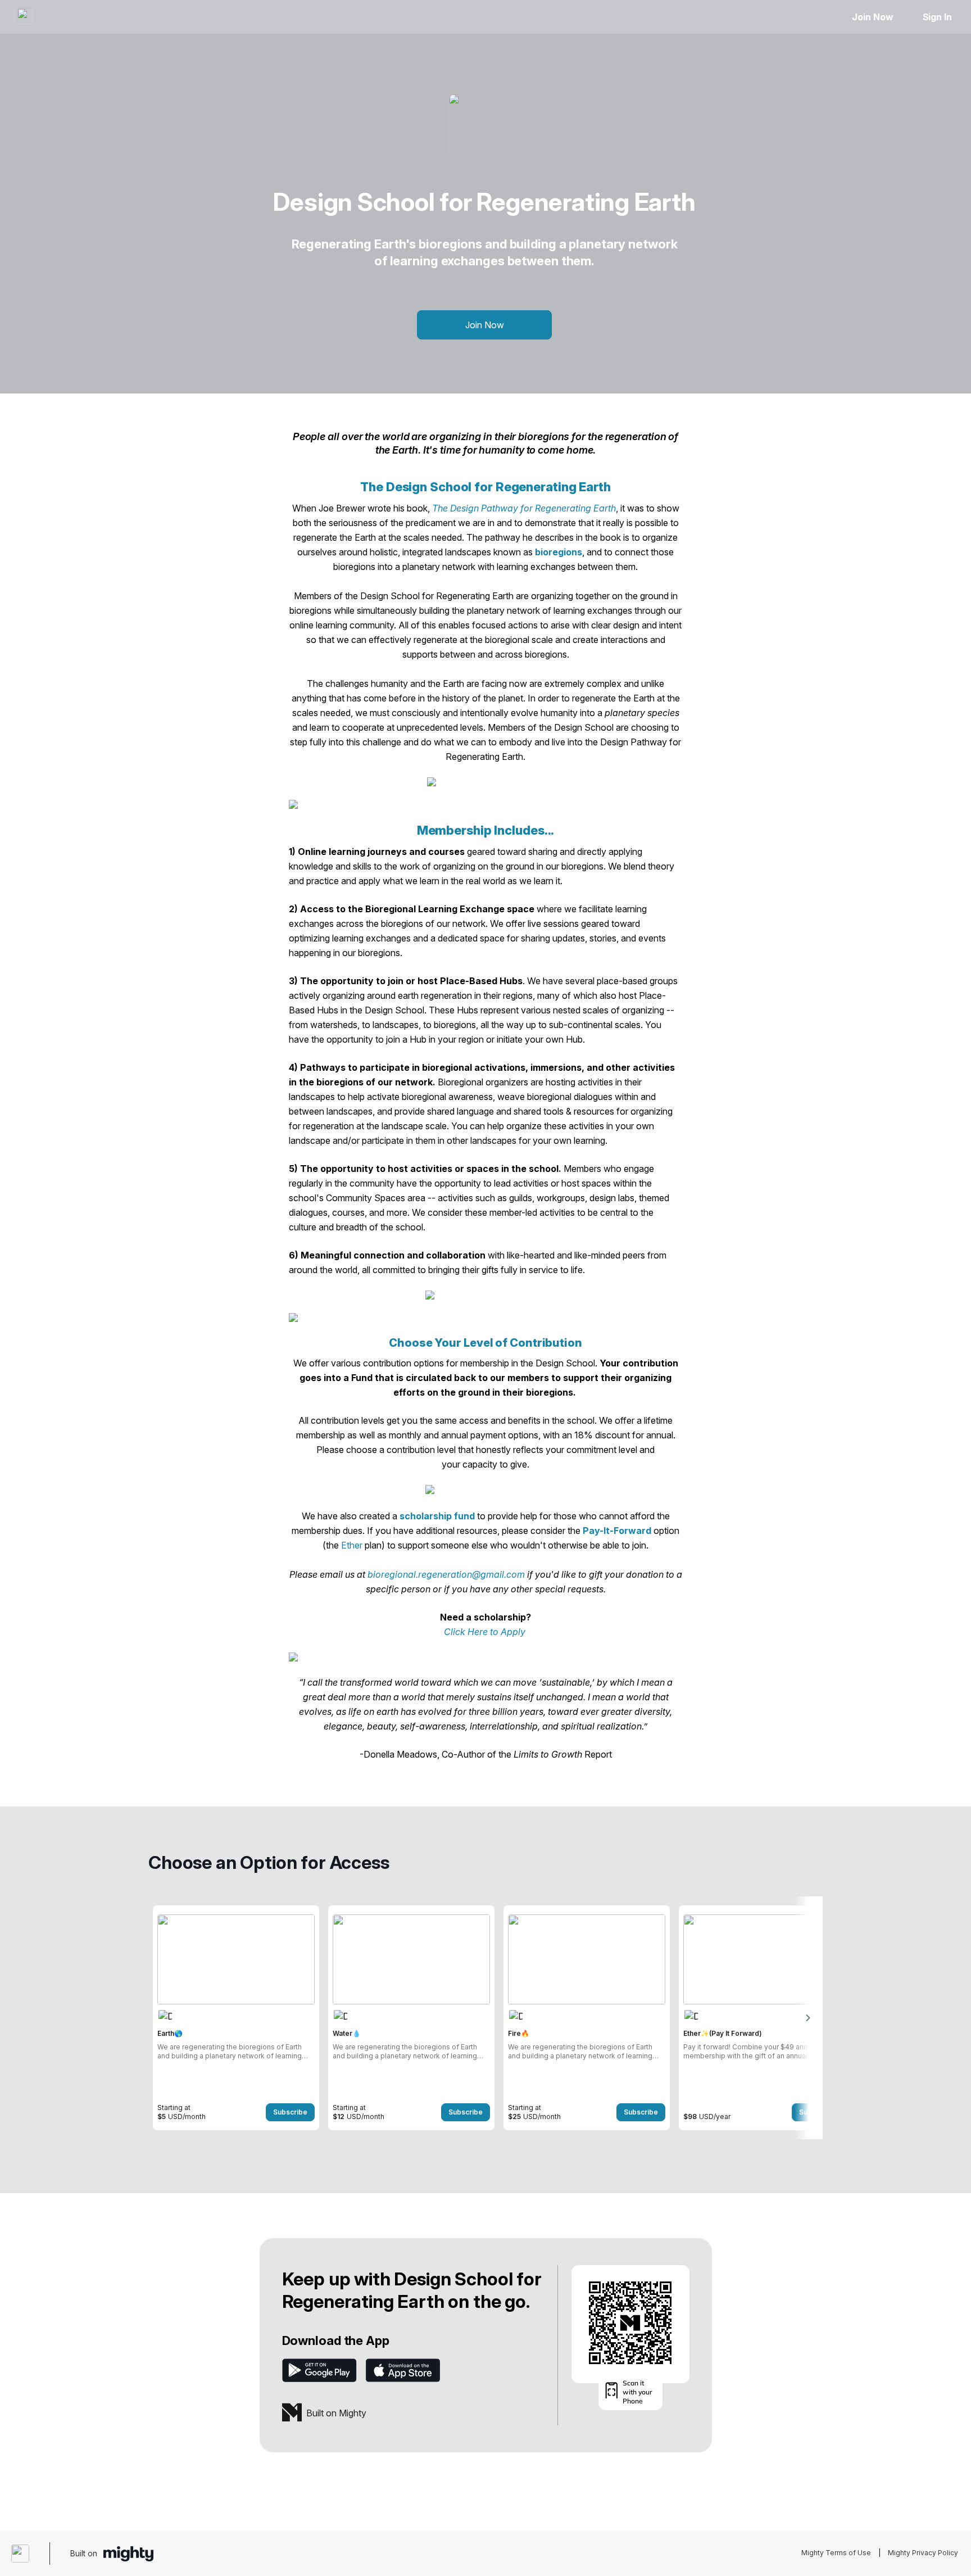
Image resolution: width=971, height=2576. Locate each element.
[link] (236, 2018)
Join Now (872, 17)
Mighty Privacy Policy (923, 2553)
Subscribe (290, 2112)
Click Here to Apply (485, 1632)
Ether (352, 1545)
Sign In (937, 17)
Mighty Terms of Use (836, 2553)
